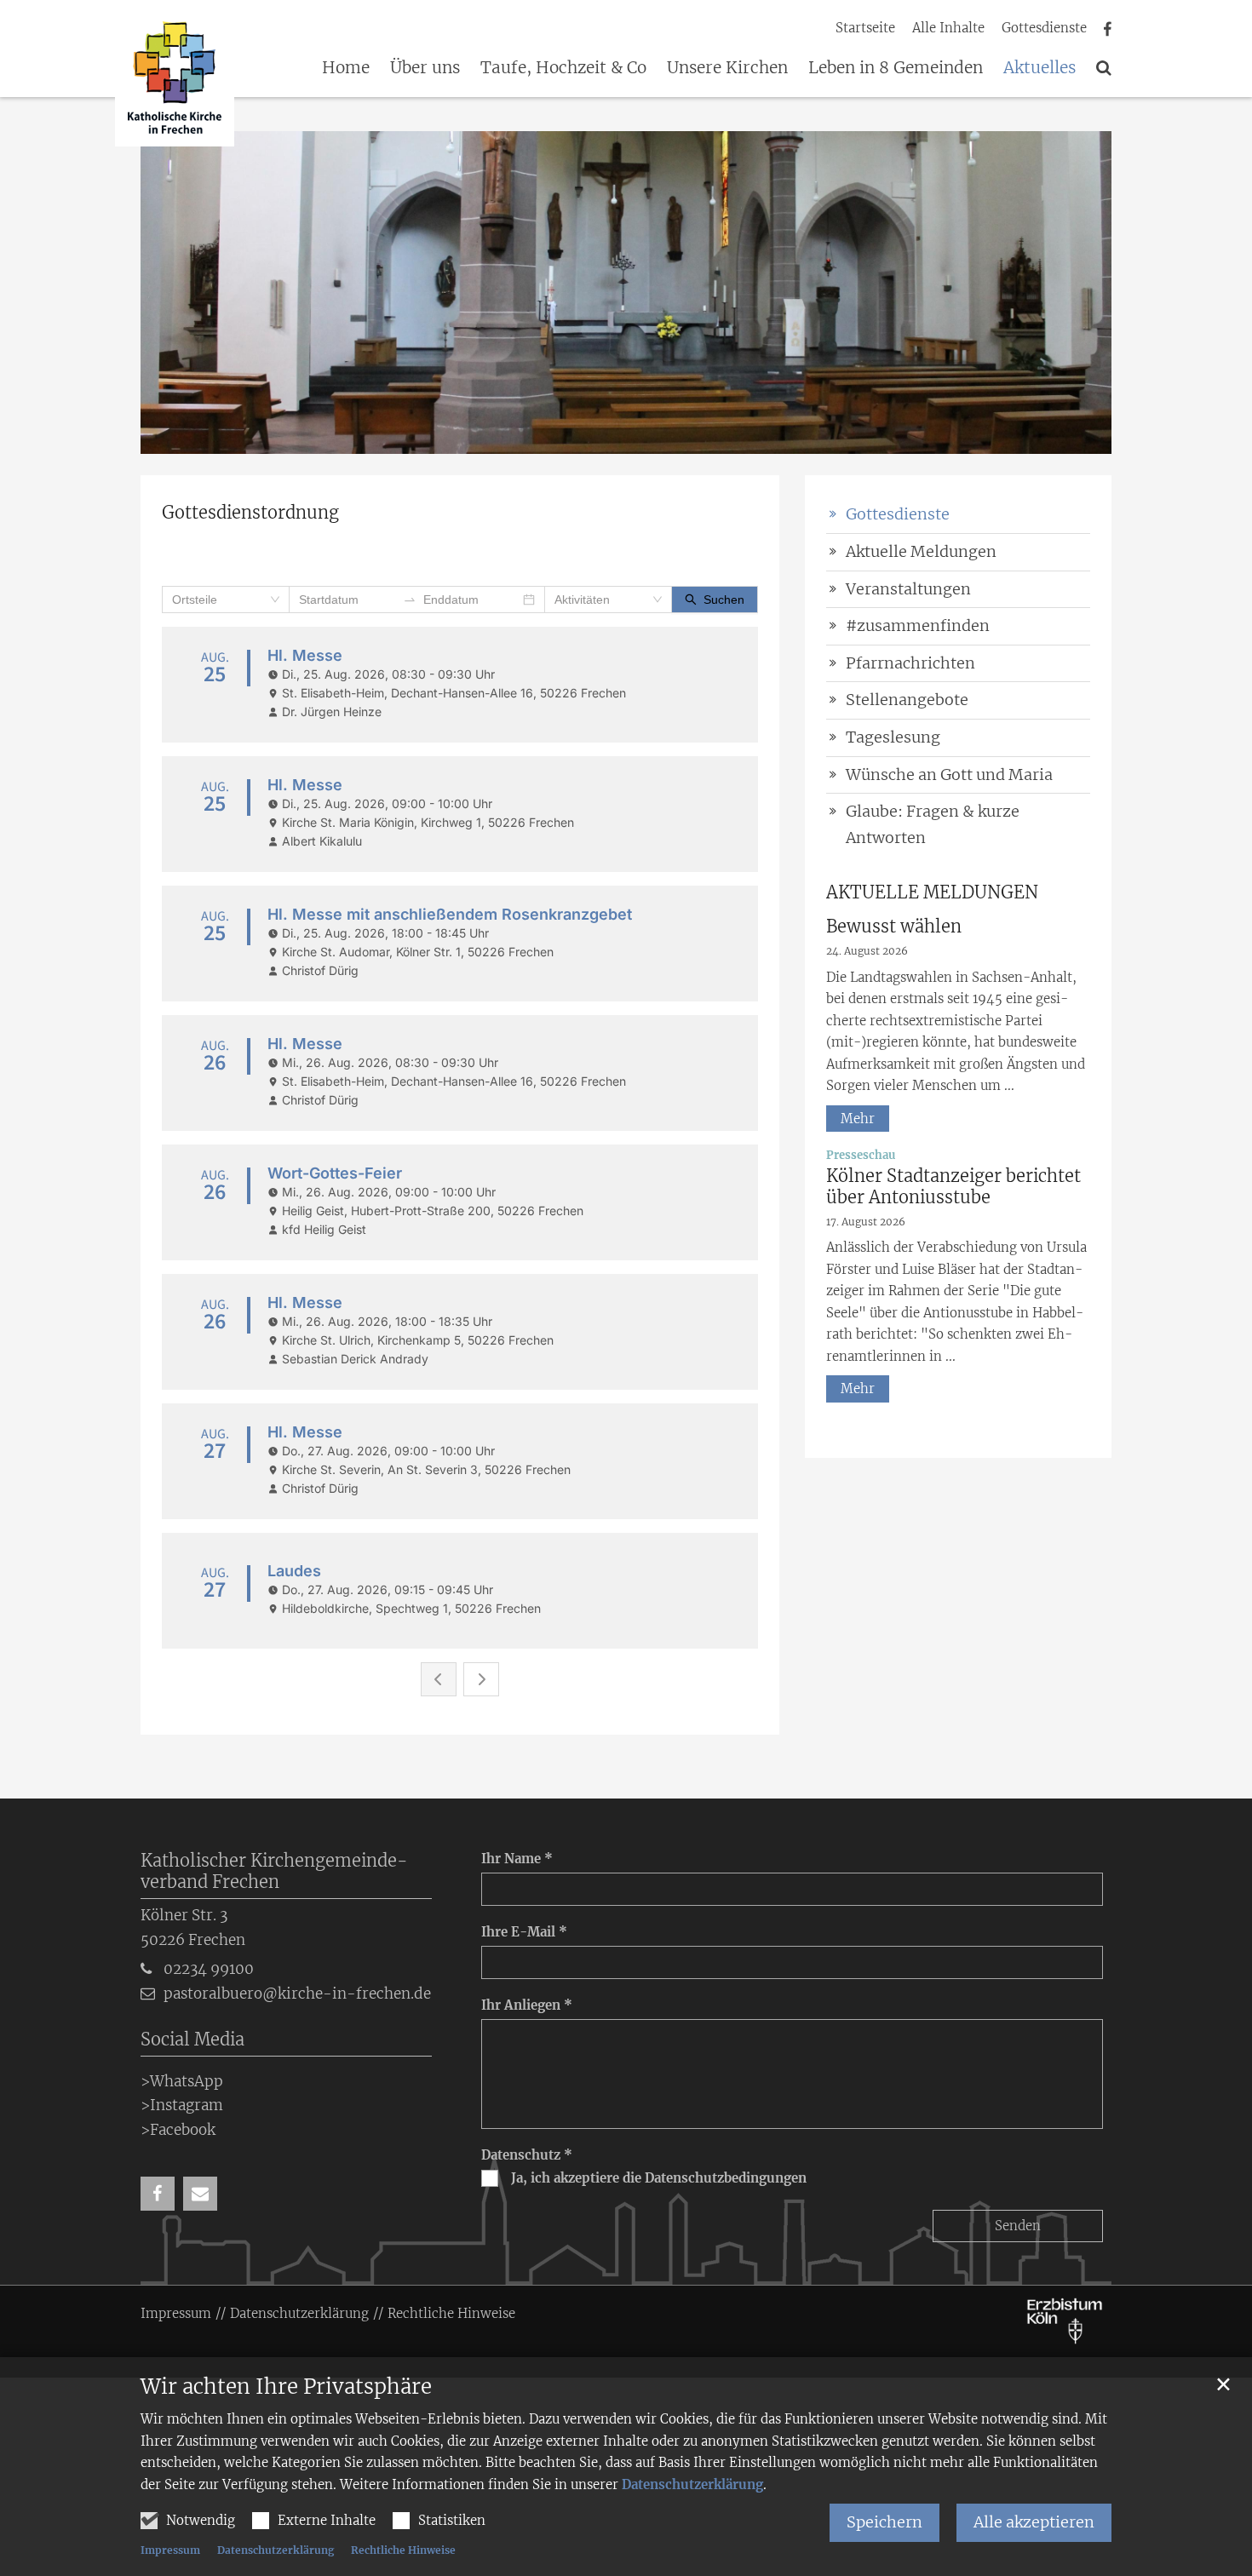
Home (346, 68)
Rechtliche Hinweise (403, 2550)
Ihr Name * (517, 1859)
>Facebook (178, 2130)
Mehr (858, 1119)
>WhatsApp (182, 2081)
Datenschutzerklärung (692, 2484)
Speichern (884, 2522)
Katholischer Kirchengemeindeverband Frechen (274, 1871)
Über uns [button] (425, 68)
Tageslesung (893, 737)
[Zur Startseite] (175, 80)
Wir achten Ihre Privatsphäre (286, 2387)
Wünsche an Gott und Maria (949, 775)
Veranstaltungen (908, 589)
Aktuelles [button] (1040, 68)
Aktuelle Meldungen (921, 551)
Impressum (170, 2550)
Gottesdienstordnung (250, 512)
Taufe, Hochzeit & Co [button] (563, 68)
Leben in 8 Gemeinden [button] (896, 68)
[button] (1104, 71)
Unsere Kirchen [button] (727, 68)
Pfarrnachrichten (910, 663)
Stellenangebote (907, 700)
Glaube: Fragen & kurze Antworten (933, 824)
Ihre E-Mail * (524, 1932)
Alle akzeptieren (1034, 2522)
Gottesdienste (898, 514)
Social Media (192, 2039)
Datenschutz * (527, 2155)
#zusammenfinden (918, 625)
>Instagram (182, 2105)
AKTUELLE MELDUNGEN (932, 892)
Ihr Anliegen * (527, 2005)
